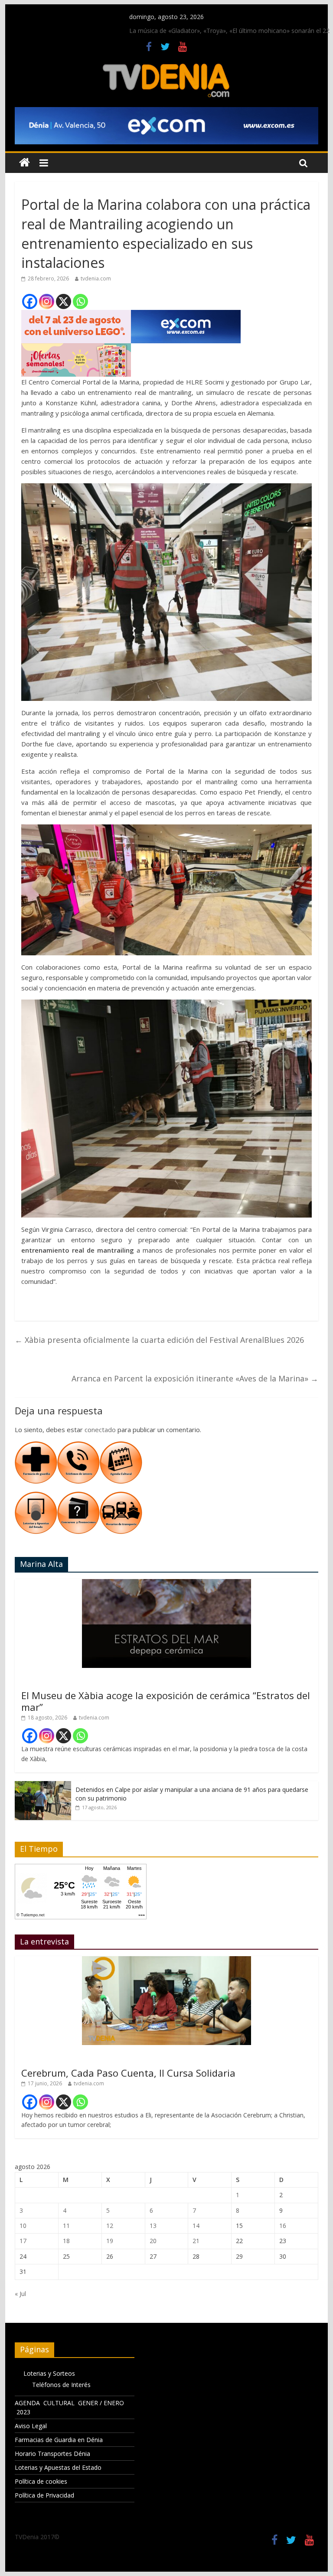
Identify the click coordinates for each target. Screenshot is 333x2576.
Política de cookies (41, 2481)
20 (153, 2241)
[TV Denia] (24, 163)
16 (283, 2226)
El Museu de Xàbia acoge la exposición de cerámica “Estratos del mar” (166, 1701)
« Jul (20, 2294)
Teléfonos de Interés (61, 2385)
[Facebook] (30, 301)
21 (196, 2241)
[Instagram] (47, 301)
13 (153, 2226)
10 (23, 2226)
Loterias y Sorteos (49, 2373)
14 (196, 2226)
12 (110, 2226)
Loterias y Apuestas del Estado (58, 2467)
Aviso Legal (31, 2426)
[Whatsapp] (80, 301)
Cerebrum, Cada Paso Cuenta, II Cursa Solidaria (128, 2073)
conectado (100, 1430)
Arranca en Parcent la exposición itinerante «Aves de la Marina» (195, 1378)
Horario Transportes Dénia (52, 2454)
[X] (64, 301)
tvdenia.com (96, 278)
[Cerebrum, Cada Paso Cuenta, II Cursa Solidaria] (166, 1961)
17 (23, 2241)
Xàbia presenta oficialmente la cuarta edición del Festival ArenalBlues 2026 (159, 1340)
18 (66, 2241)
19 (110, 2241)
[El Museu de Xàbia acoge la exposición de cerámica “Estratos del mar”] (166, 1584)
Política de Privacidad (44, 2495)
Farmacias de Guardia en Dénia (59, 2440)
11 (66, 2226)
